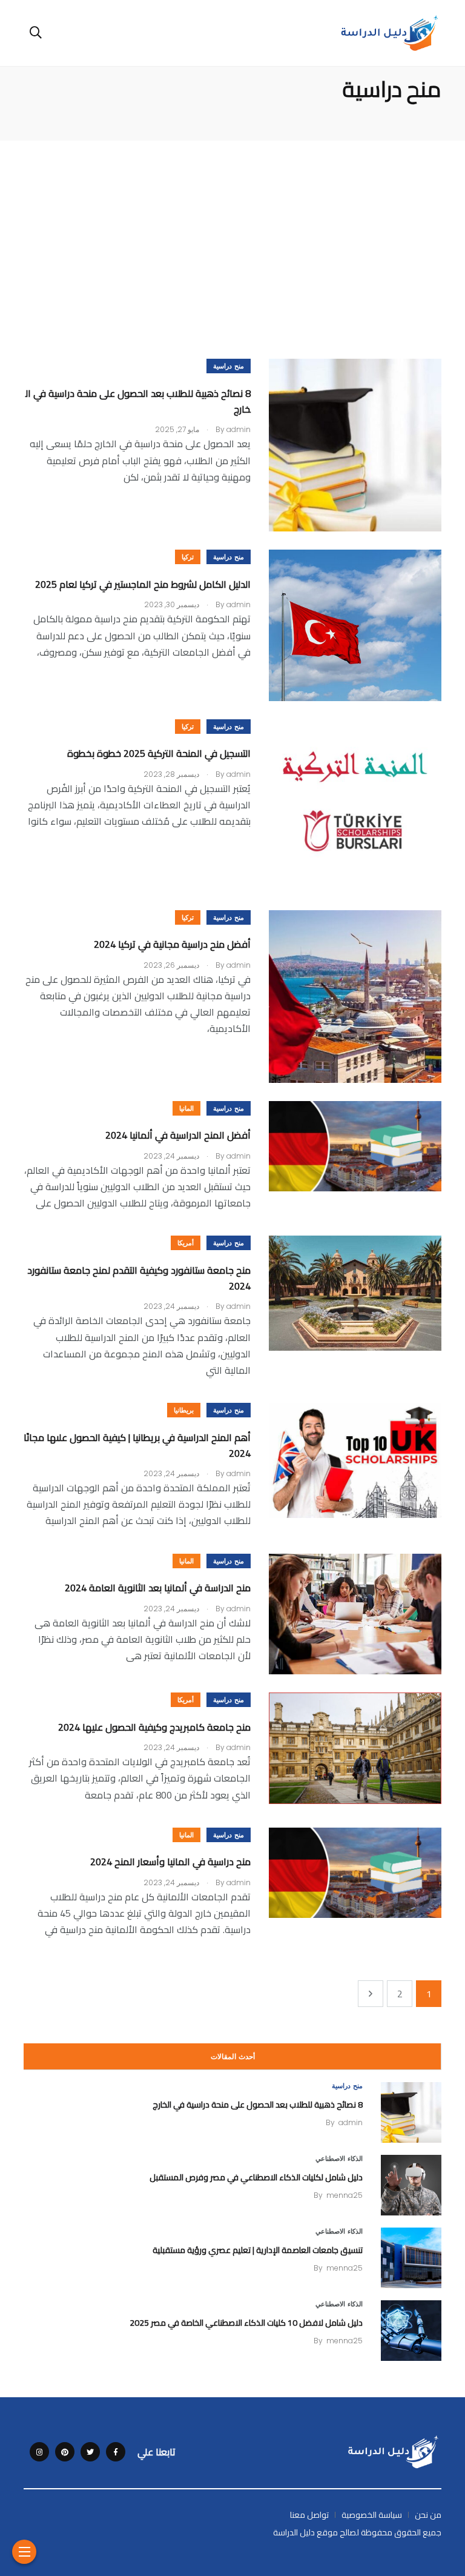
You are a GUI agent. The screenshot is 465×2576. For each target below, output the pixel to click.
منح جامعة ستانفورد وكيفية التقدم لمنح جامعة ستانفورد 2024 (139, 1278)
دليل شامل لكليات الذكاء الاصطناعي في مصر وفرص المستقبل (256, 2177)
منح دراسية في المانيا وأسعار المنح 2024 (170, 1862)
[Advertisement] (232, 231)
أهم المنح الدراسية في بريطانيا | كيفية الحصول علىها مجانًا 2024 (137, 1445)
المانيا (186, 1109)
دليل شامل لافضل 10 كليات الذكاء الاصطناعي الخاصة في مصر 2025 (246, 2322)
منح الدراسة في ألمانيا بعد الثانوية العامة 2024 (158, 1588)
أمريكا (186, 1243)
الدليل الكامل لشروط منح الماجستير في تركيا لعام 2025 (142, 584)
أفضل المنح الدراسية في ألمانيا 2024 (178, 1136)
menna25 (345, 2195)
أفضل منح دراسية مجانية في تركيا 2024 (172, 945)
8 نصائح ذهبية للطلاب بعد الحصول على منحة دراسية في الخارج (138, 401)
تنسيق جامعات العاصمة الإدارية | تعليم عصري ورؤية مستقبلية (258, 2249)
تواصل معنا (309, 2515)
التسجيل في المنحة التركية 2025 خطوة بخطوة (159, 754)
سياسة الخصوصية (372, 2515)
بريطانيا (184, 1410)
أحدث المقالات (233, 2057)
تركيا (188, 557)
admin (351, 2122)
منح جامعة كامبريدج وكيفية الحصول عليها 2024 (154, 1727)
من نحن (428, 2515)
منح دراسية (229, 366)
